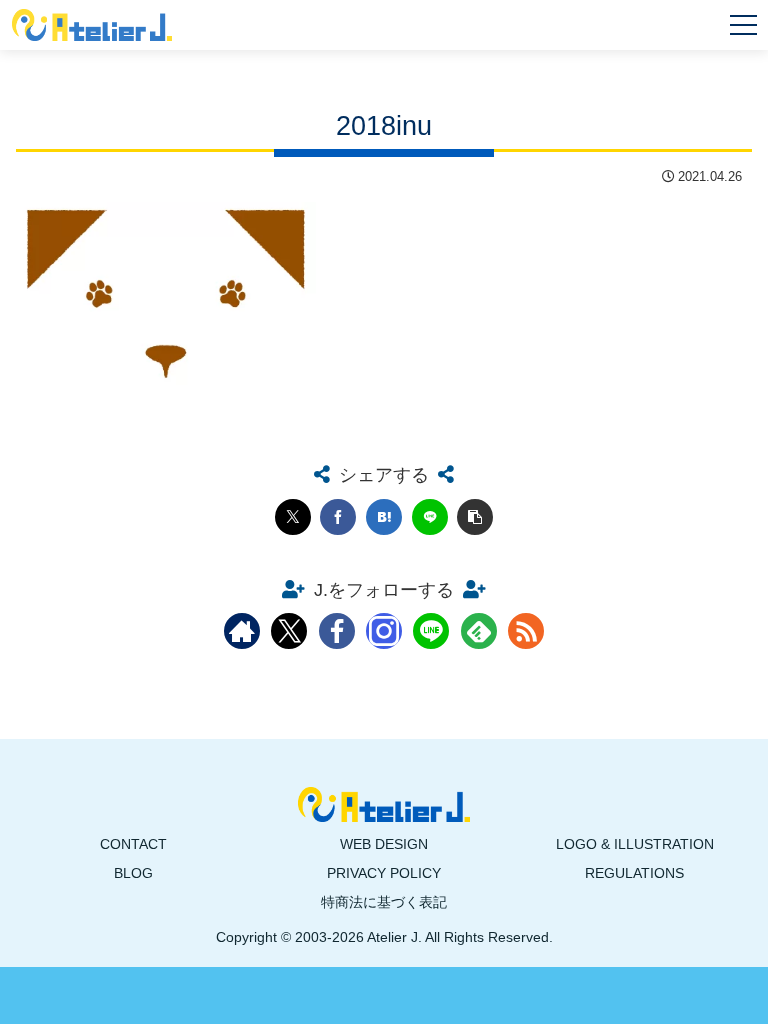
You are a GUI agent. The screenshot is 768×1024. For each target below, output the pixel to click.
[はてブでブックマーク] (384, 517)
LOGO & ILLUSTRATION (635, 844)
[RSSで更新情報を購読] (526, 631)
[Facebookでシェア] (338, 517)
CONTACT (133, 844)
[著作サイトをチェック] (242, 631)
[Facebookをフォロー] (337, 631)
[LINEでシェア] (430, 517)
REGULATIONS (634, 873)
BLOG (133, 873)
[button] (475, 517)
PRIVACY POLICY (384, 873)
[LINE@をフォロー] (431, 631)
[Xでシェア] (293, 517)
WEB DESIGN (384, 844)
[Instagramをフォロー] (384, 631)
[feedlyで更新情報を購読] (479, 631)
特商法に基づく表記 (384, 902)
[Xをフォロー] (289, 631)
